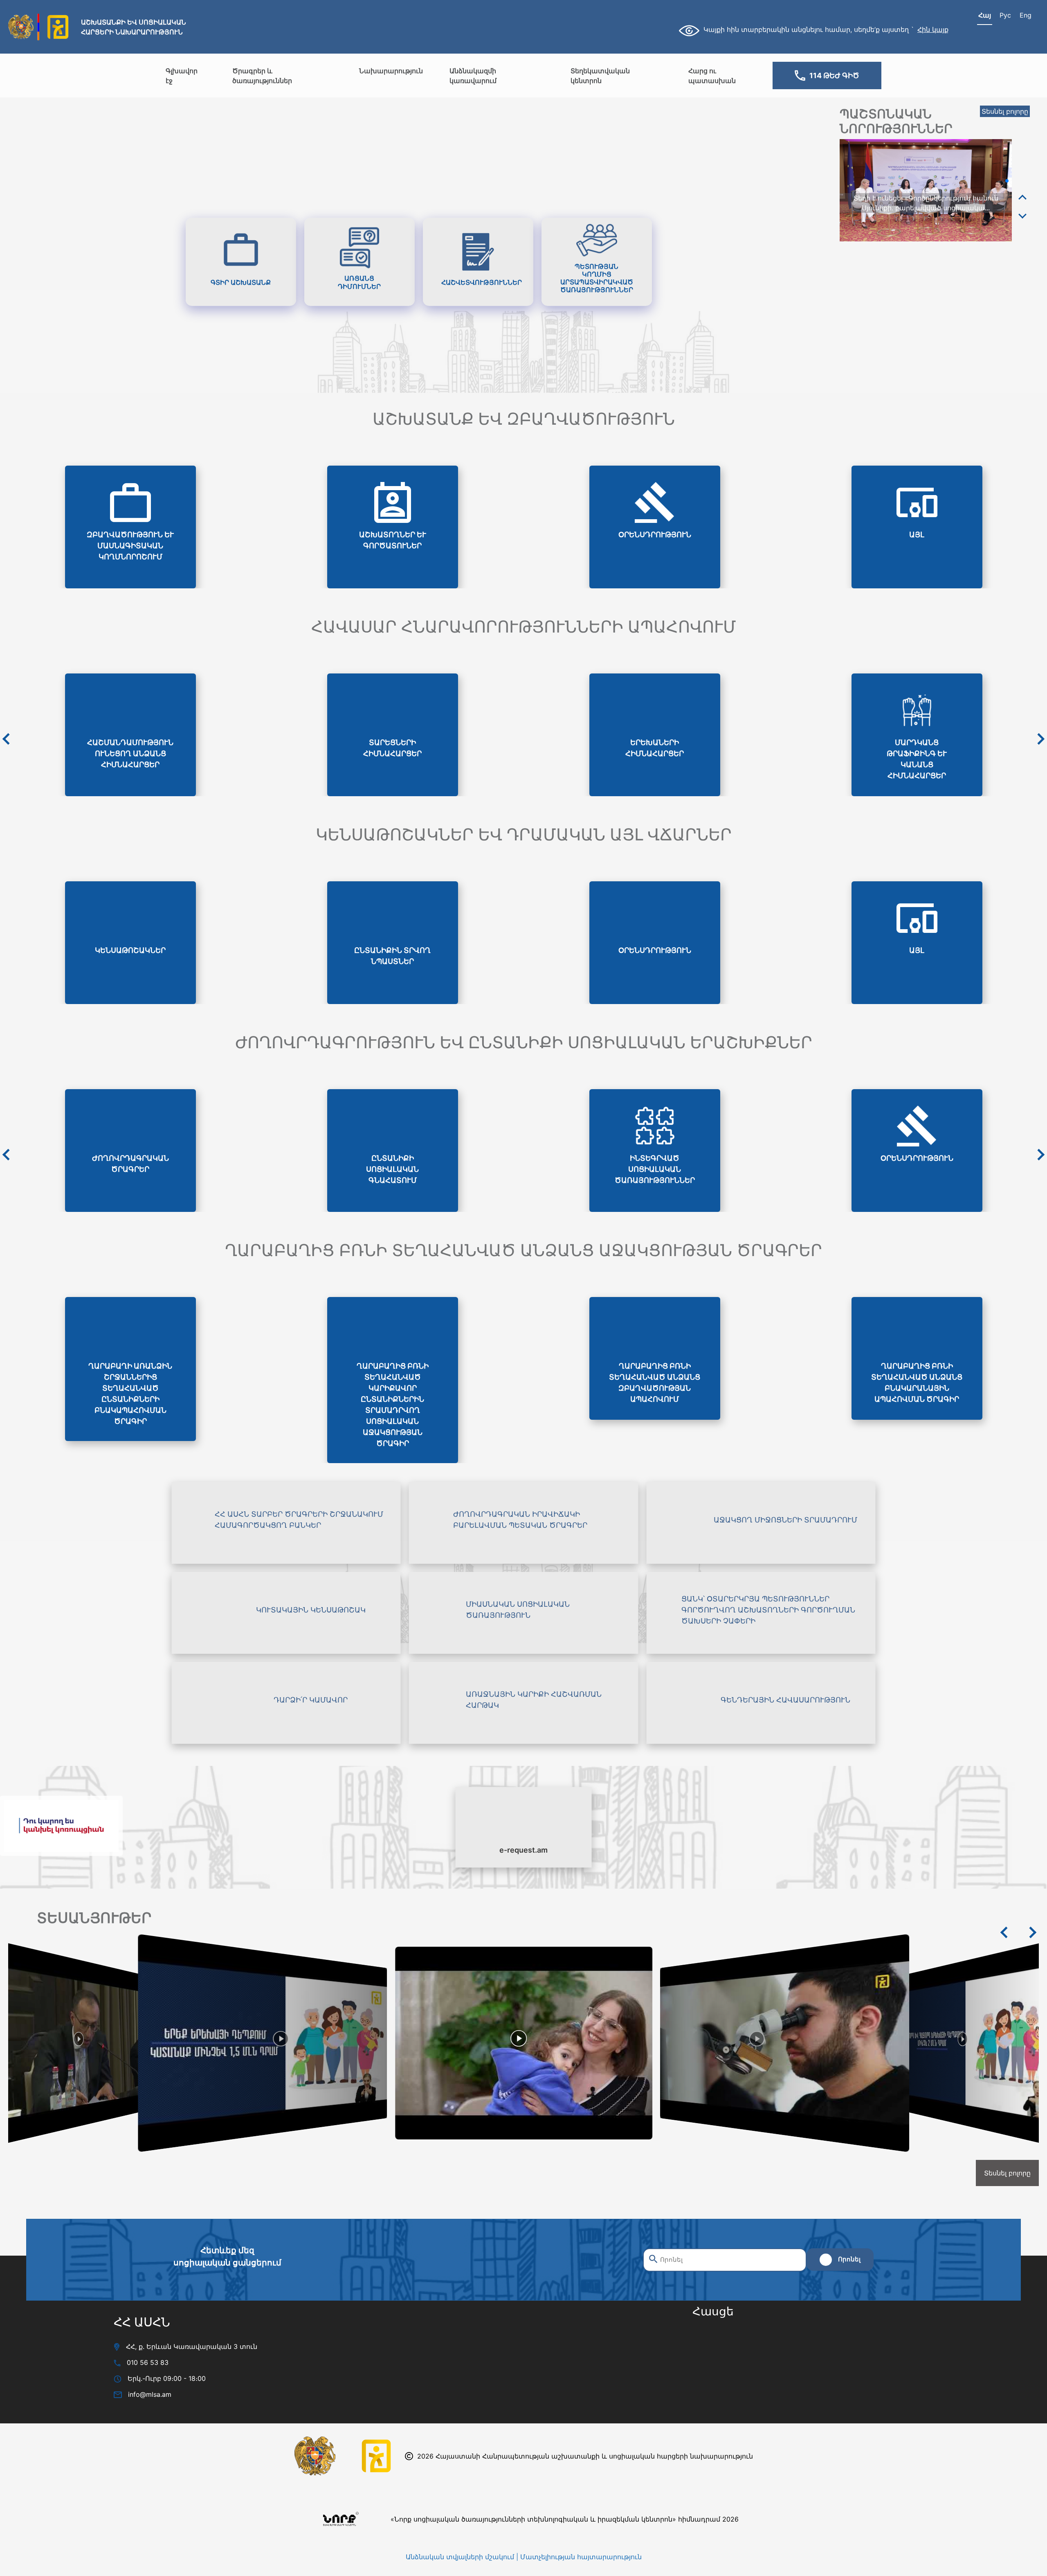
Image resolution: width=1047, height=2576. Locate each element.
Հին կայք (933, 29)
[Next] (1022, 216)
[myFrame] (774, 2372)
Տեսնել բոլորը (1005, 111)
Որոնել (849, 2259)
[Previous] (1022, 198)
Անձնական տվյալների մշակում (460, 2557)
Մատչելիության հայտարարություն (581, 2557)
